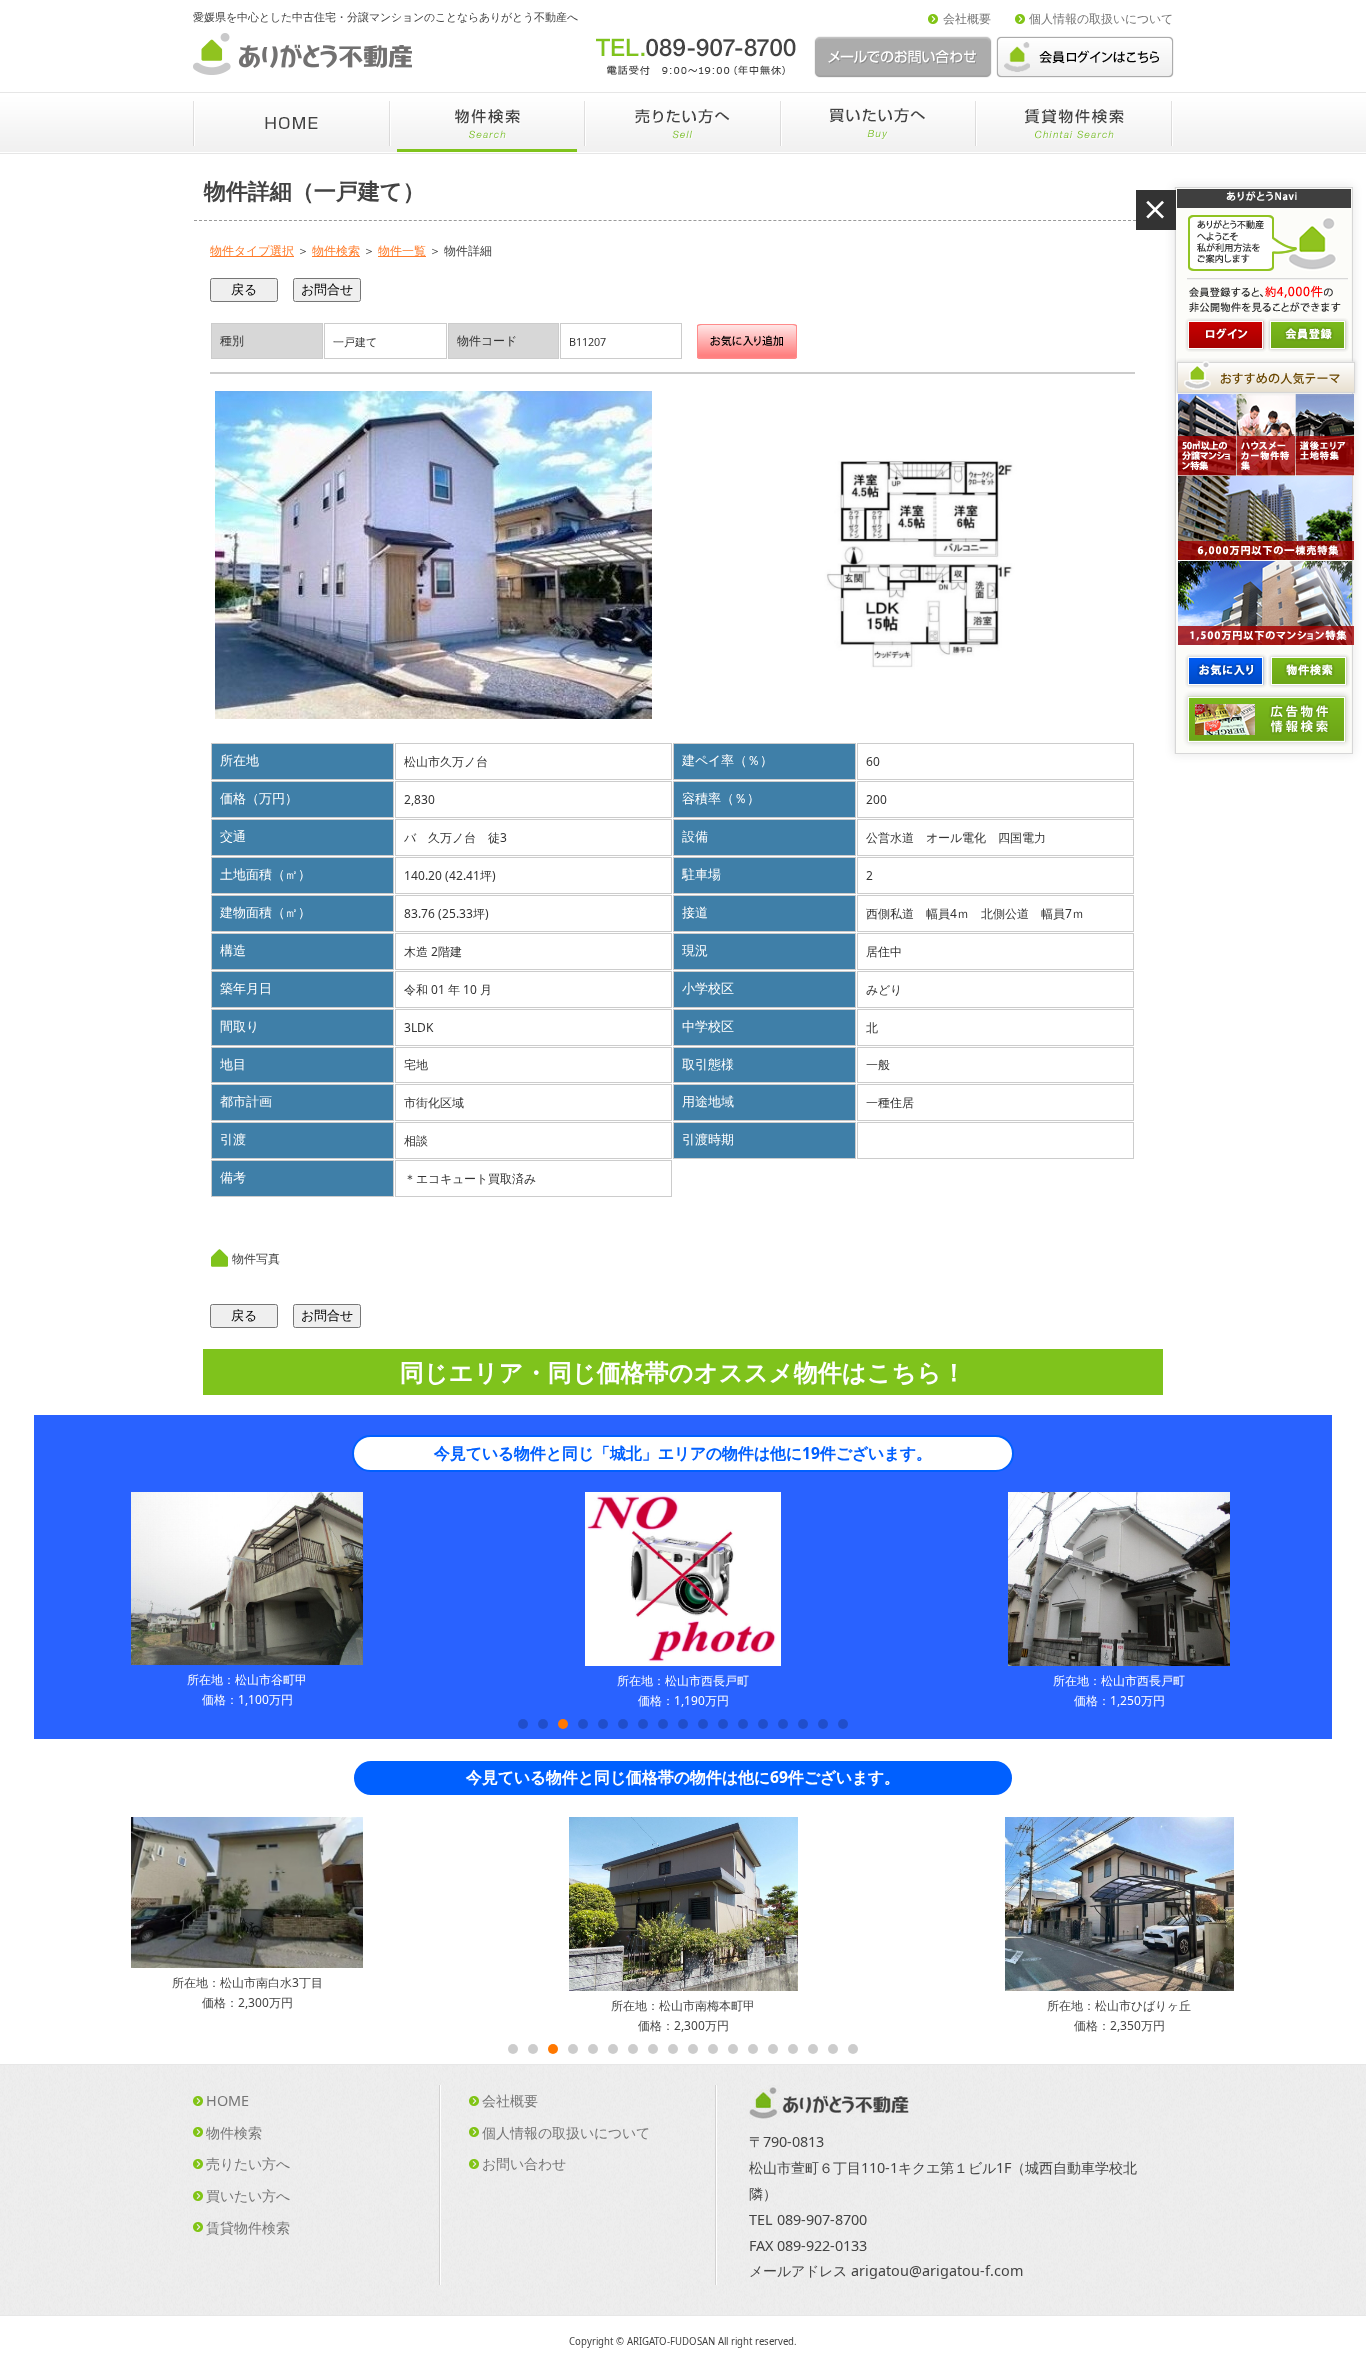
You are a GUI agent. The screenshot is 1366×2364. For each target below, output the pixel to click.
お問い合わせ (524, 2163)
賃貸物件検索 (248, 2227)
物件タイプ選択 (252, 250)
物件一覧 (402, 250)
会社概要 (967, 18)
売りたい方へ (248, 2163)
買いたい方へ (248, 2195)
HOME (227, 2100)
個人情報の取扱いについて (1101, 18)
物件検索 (336, 250)
